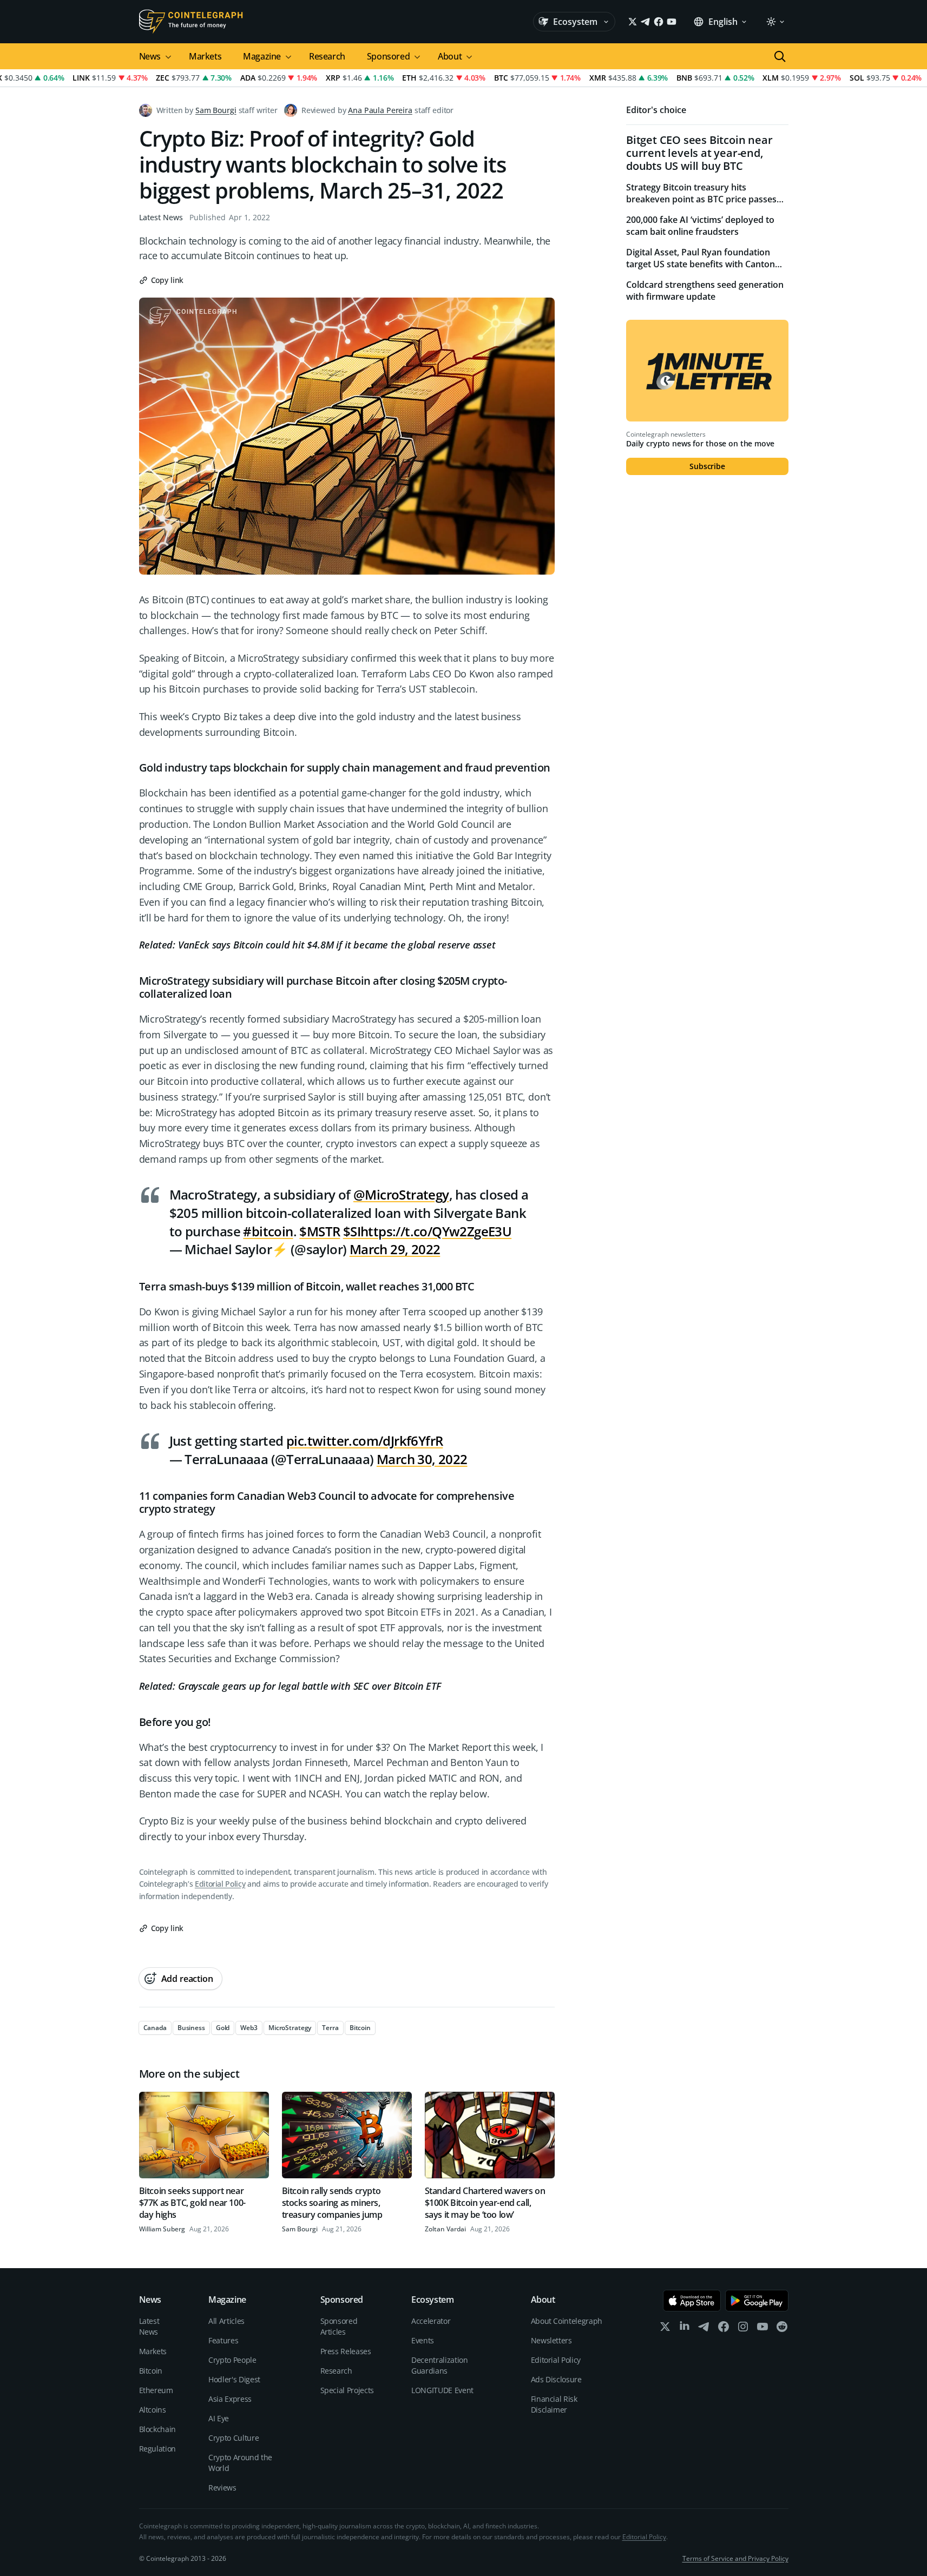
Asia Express (230, 2399)
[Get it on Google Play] (757, 2301)
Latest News (161, 217)
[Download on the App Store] (692, 2301)
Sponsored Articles (339, 2326)
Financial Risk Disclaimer (554, 2404)
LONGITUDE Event (442, 2390)
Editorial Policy (220, 1884)
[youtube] (762, 2329)
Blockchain (158, 2429)
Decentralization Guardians (439, 2365)
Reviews (222, 2488)
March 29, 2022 (395, 1249)
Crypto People (232, 2360)
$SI (352, 1231)
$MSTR (320, 1231)
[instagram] (743, 2329)
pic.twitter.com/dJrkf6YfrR (364, 1441)
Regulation (158, 2449)
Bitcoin (151, 2371)
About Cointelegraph (567, 2321)
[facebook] (724, 2329)
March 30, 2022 (422, 1459)
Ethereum (156, 2390)
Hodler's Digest (234, 2379)
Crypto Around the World (240, 2463)
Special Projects (347, 2390)
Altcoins (153, 2410)
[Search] (780, 56)
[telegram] (704, 2329)
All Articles (226, 2321)
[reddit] (782, 2329)
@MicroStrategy (401, 1194)
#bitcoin (268, 1231)
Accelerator (431, 2321)
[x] (665, 2329)
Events (423, 2340)
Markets (205, 56)
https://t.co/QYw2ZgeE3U (436, 1231)
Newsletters (551, 2340)
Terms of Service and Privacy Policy (735, 2558)
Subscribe (707, 466)
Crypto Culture (234, 2438)
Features (223, 2340)
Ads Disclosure (556, 2379)
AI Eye (219, 2418)
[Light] (775, 22)
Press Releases (346, 2351)
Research (327, 56)
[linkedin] (685, 2329)
